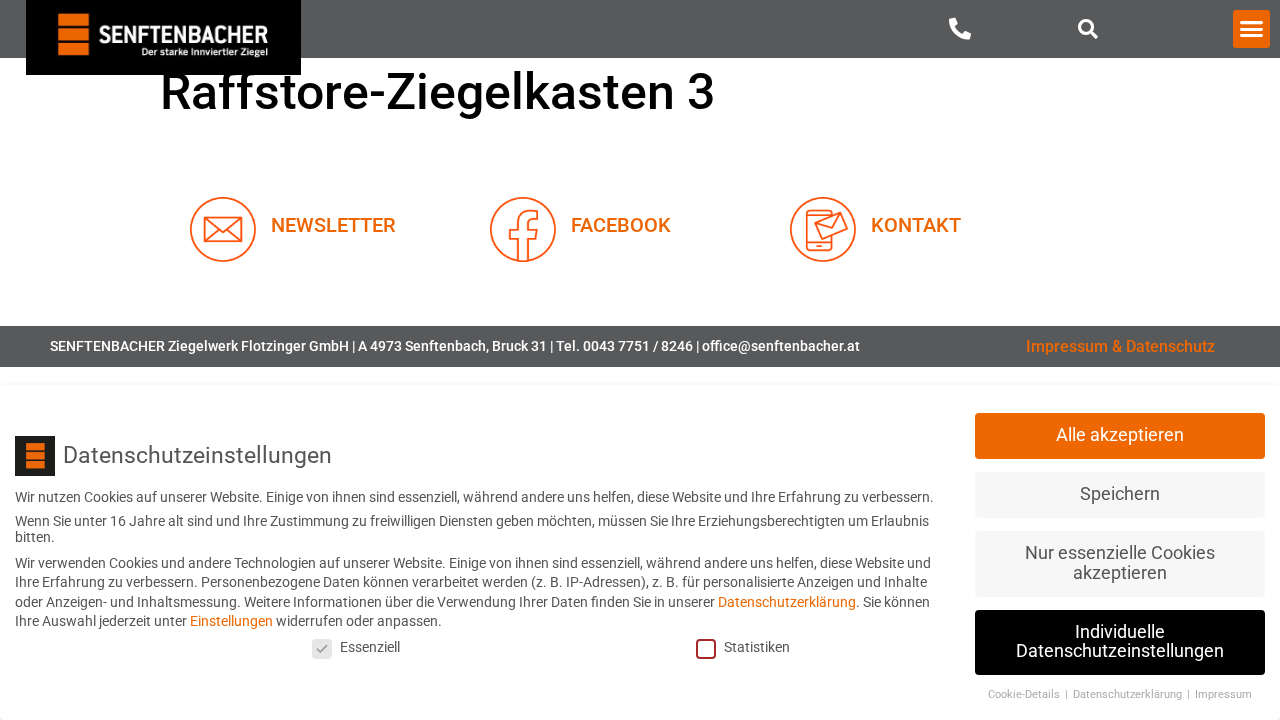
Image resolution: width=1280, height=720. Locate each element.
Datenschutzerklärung (787, 602)
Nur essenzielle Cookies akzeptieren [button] (1120, 563)
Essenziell (370, 647)
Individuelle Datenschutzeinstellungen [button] (1120, 642)
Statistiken (757, 647)
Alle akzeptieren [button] (1120, 435)
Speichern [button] (1120, 494)
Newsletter (333, 225)
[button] (1088, 28)
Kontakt (916, 225)
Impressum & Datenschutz (1120, 346)
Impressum (1223, 694)
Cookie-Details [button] (1025, 694)
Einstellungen (231, 621)
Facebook (621, 225)
